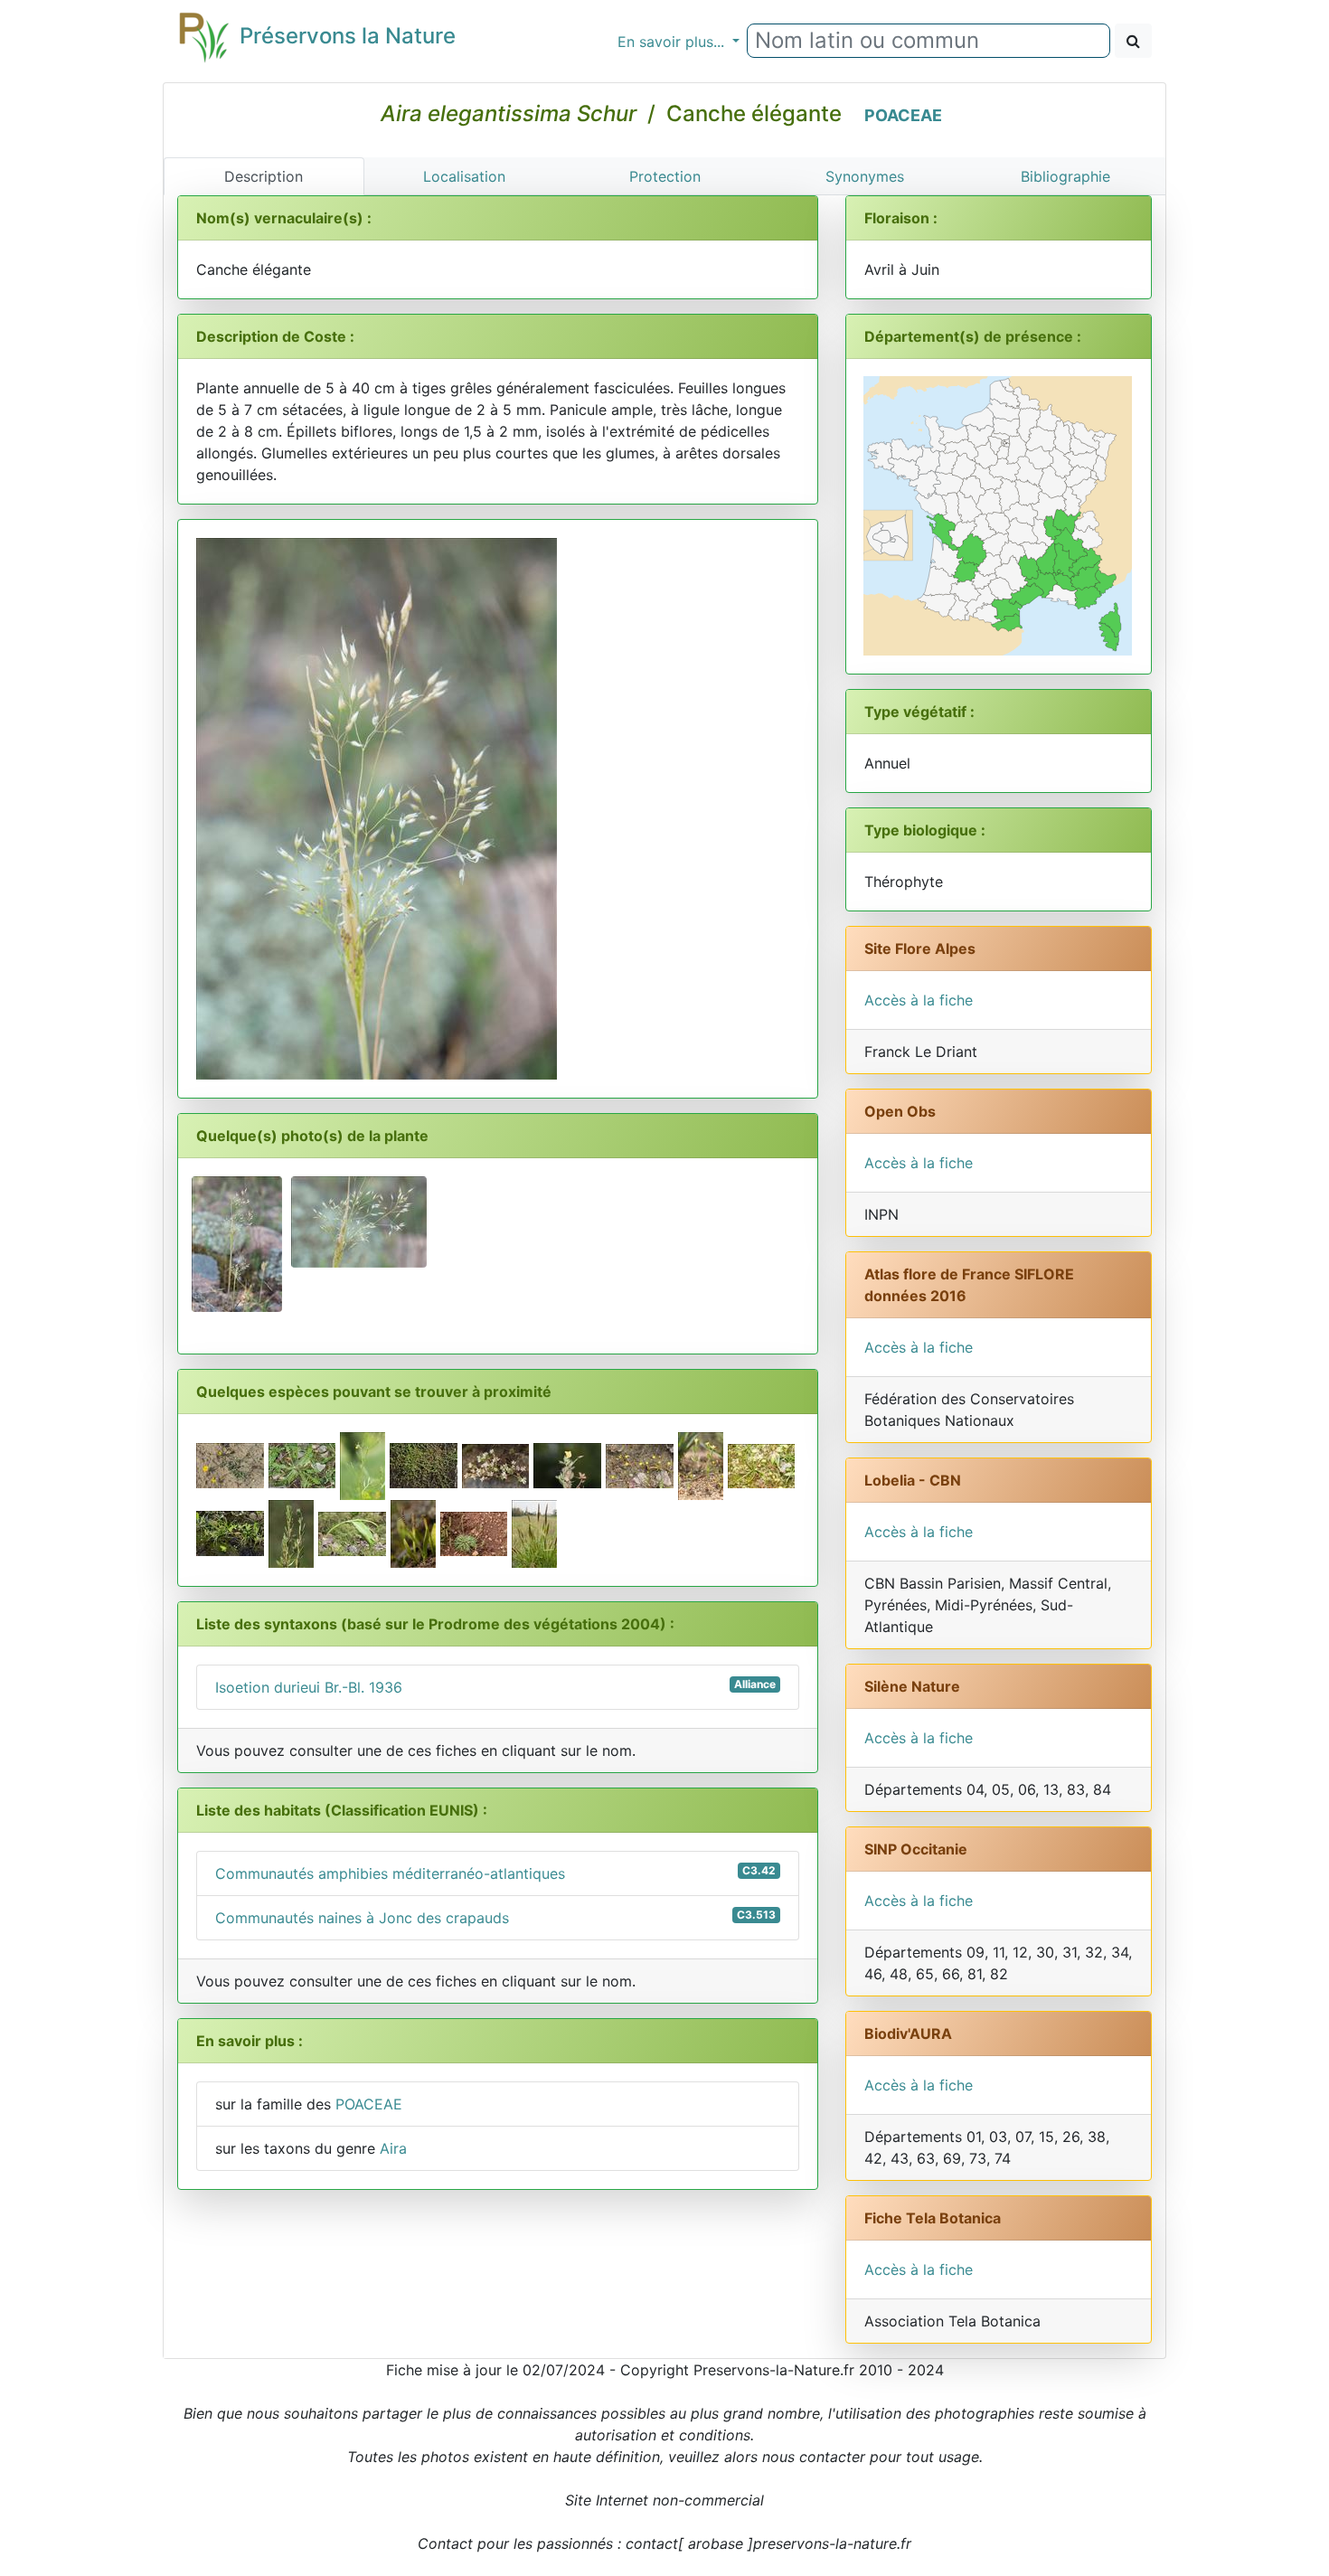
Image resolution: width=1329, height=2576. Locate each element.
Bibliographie (1065, 176)
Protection (665, 176)
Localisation (464, 176)
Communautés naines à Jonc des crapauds (495, 1917)
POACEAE (903, 115)
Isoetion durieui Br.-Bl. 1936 (495, 1687)
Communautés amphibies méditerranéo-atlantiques (495, 1873)
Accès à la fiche (919, 1000)
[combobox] (928, 41)
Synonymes (865, 176)
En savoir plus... (673, 42)
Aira (393, 2148)
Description (264, 176)
